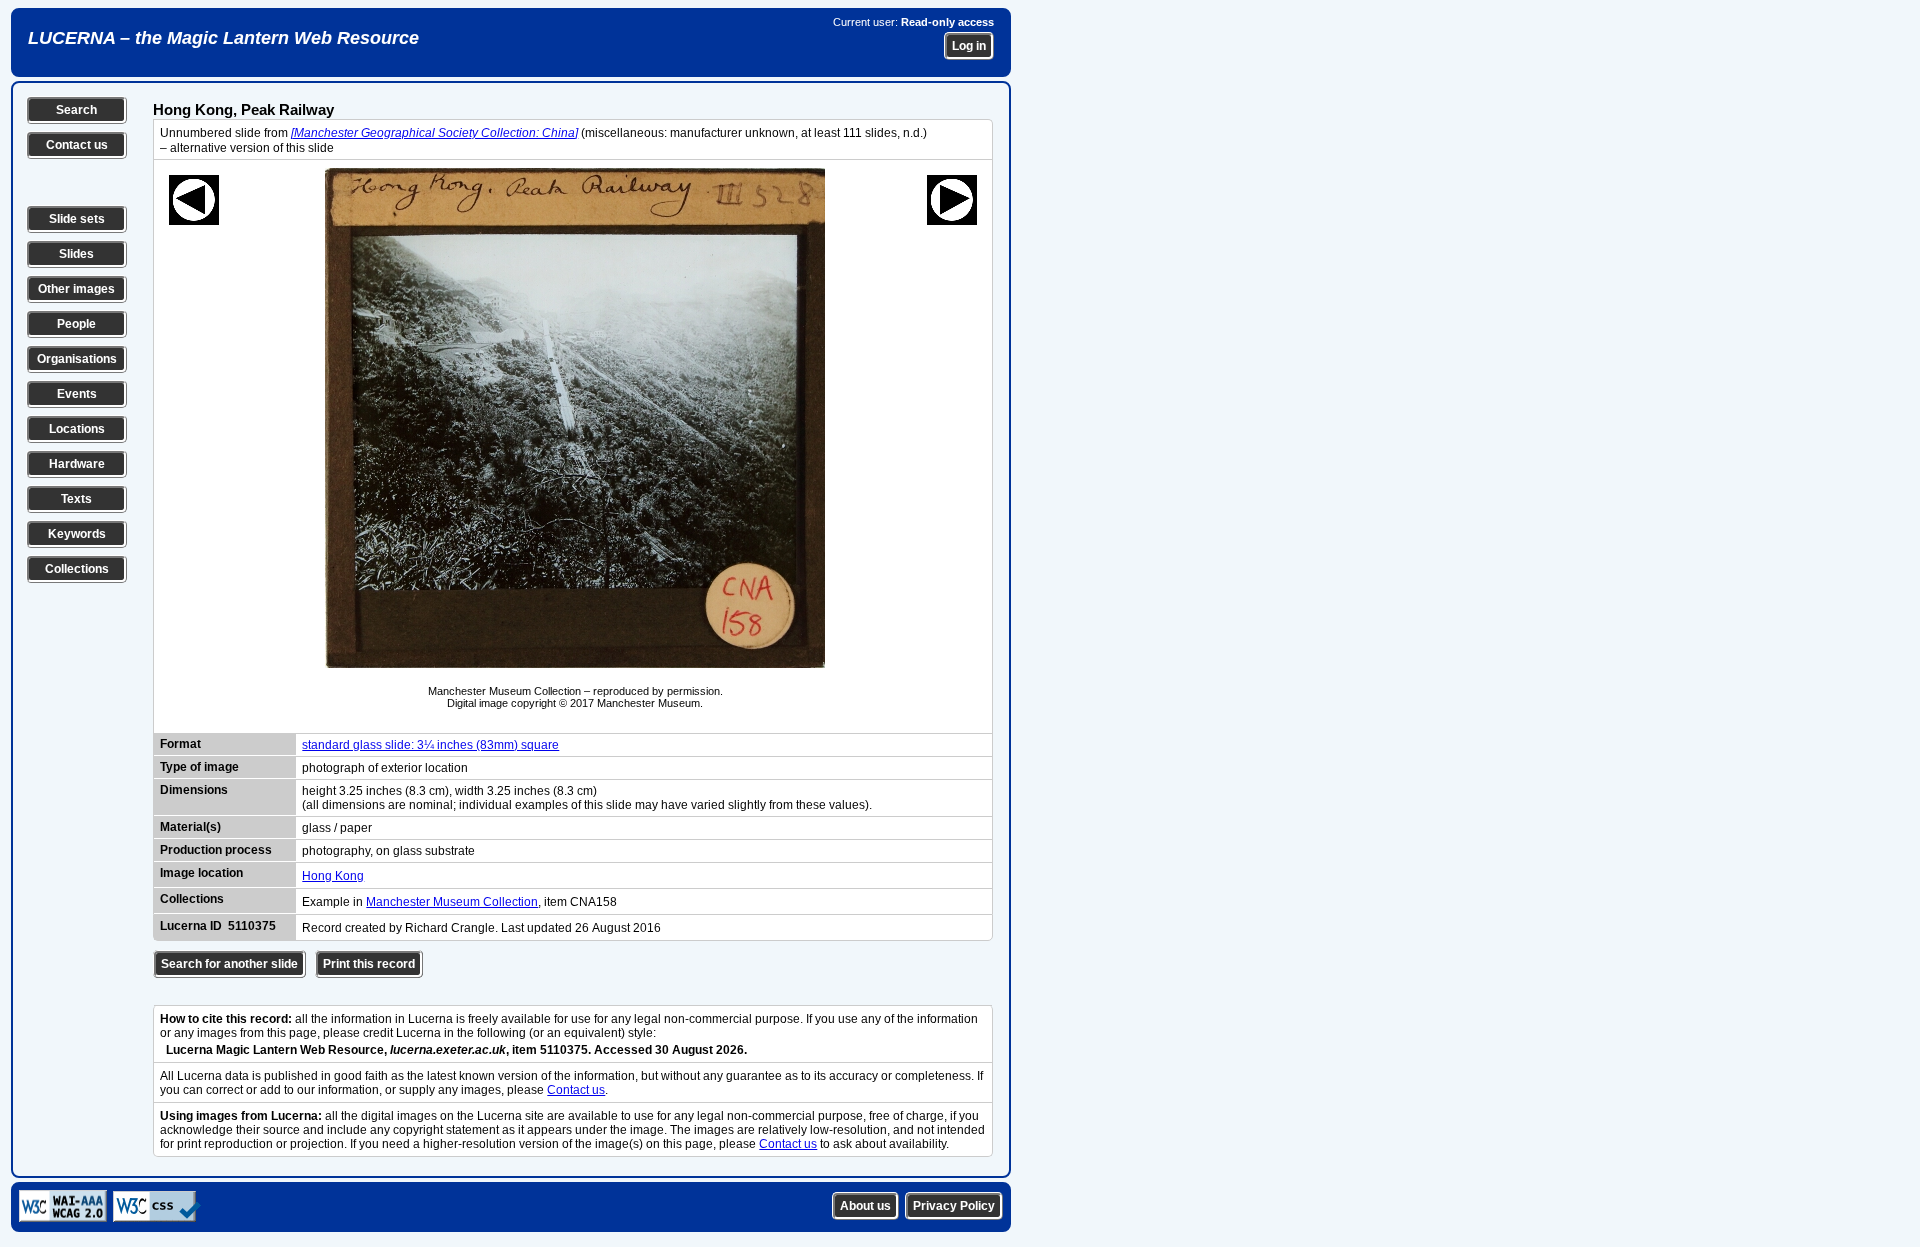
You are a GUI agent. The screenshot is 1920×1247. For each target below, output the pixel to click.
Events (77, 394)
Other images (76, 289)
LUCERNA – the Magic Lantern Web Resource (223, 38)
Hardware (77, 464)
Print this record (369, 964)
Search (76, 110)
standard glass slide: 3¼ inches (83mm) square (430, 745)
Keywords (77, 534)
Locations (77, 429)
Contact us (77, 145)
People (76, 324)
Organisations (77, 359)
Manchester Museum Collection (452, 902)
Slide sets (77, 219)
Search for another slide (229, 964)
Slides (76, 254)
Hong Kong (333, 876)
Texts (76, 499)
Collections (77, 569)
